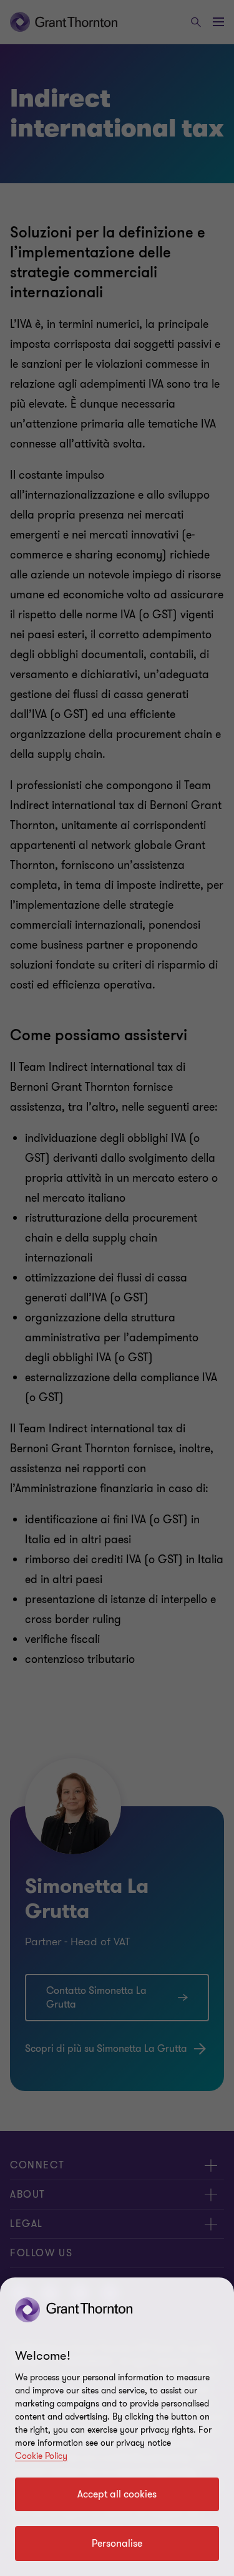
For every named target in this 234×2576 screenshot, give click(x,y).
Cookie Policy (41, 2456)
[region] (117, 2427)
